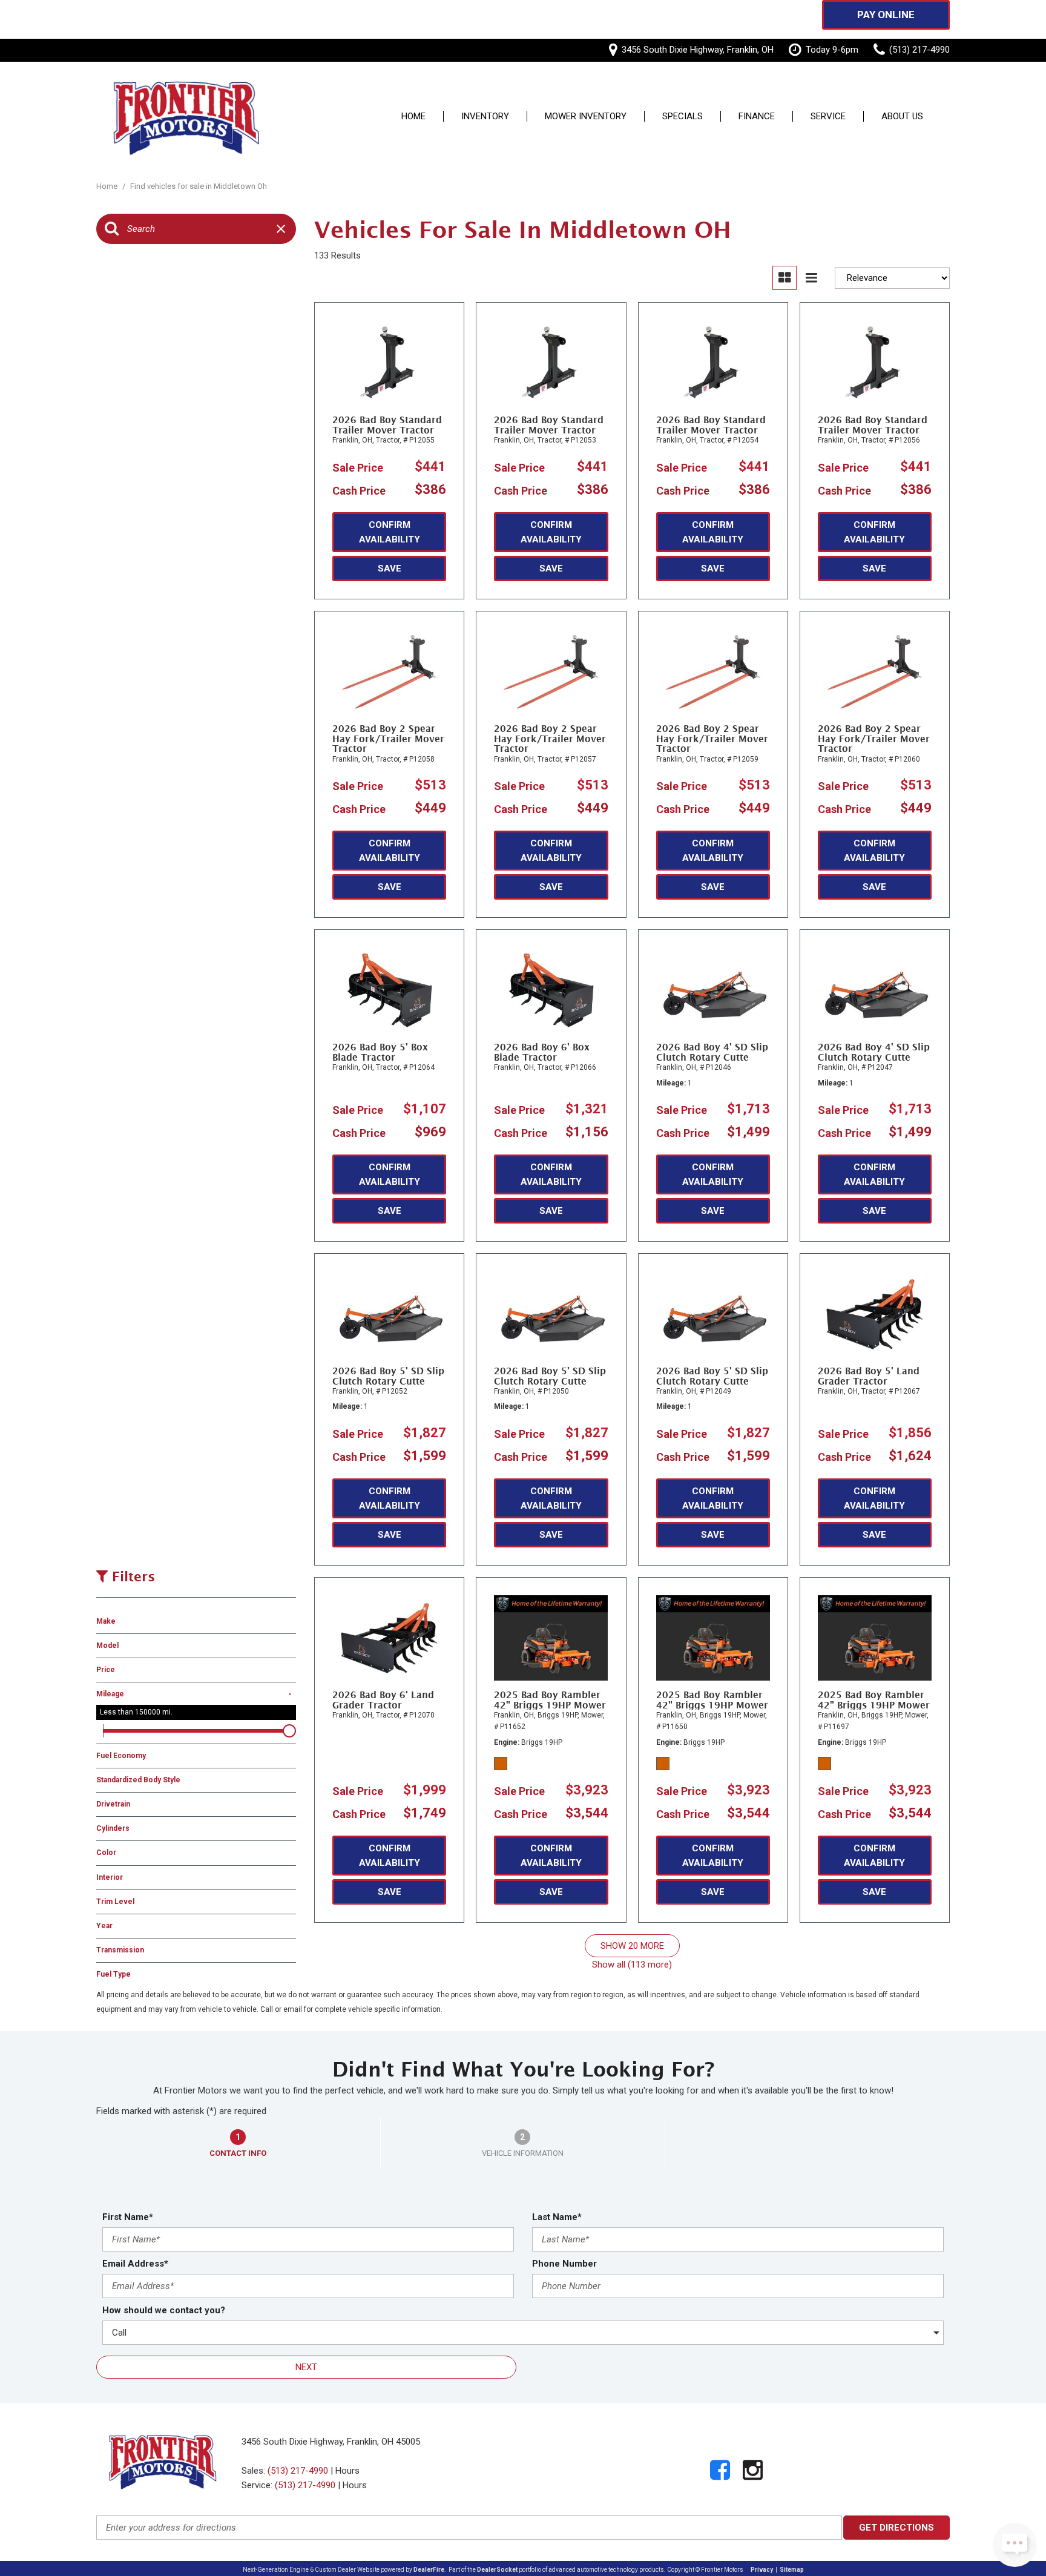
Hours (347, 2471)
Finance (757, 117)
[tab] (238, 2143)
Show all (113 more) (632, 1965)
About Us (902, 117)
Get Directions (896, 2528)
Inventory (485, 117)
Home (413, 117)
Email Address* (135, 2264)
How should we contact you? (164, 2310)
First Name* (128, 2217)
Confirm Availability (390, 532)
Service (828, 117)
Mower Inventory (586, 117)
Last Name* (557, 2217)
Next (306, 2367)
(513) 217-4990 (298, 2471)
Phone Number (564, 2264)
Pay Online (886, 15)
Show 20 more (632, 1946)
